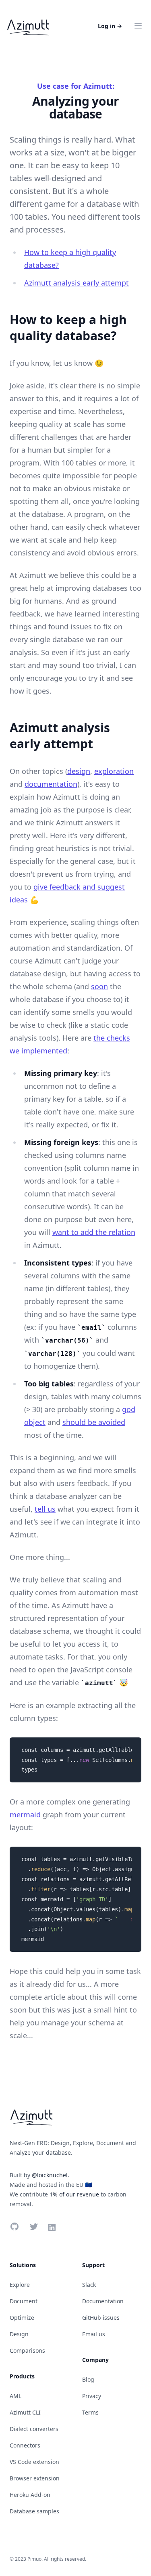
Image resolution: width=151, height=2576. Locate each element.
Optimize (22, 2318)
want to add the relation (94, 1232)
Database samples (34, 2511)
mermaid (25, 1815)
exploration (114, 771)
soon (99, 986)
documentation (51, 784)
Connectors (25, 2445)
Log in (110, 26)
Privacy (92, 2396)
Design (19, 2334)
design (79, 771)
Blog (88, 2379)
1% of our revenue (74, 2194)
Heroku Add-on (30, 2495)
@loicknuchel (50, 2175)
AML (16, 2396)
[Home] (28, 26)
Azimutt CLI (25, 2412)
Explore (20, 2285)
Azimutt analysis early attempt (77, 283)
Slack (89, 2285)
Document (24, 2301)
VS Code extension (34, 2462)
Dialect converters (34, 2429)
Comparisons (27, 2350)
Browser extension (35, 2478)
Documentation (103, 2301)
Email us (94, 2334)
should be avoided (94, 1422)
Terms (90, 2412)
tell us (45, 1509)
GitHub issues (101, 2318)
